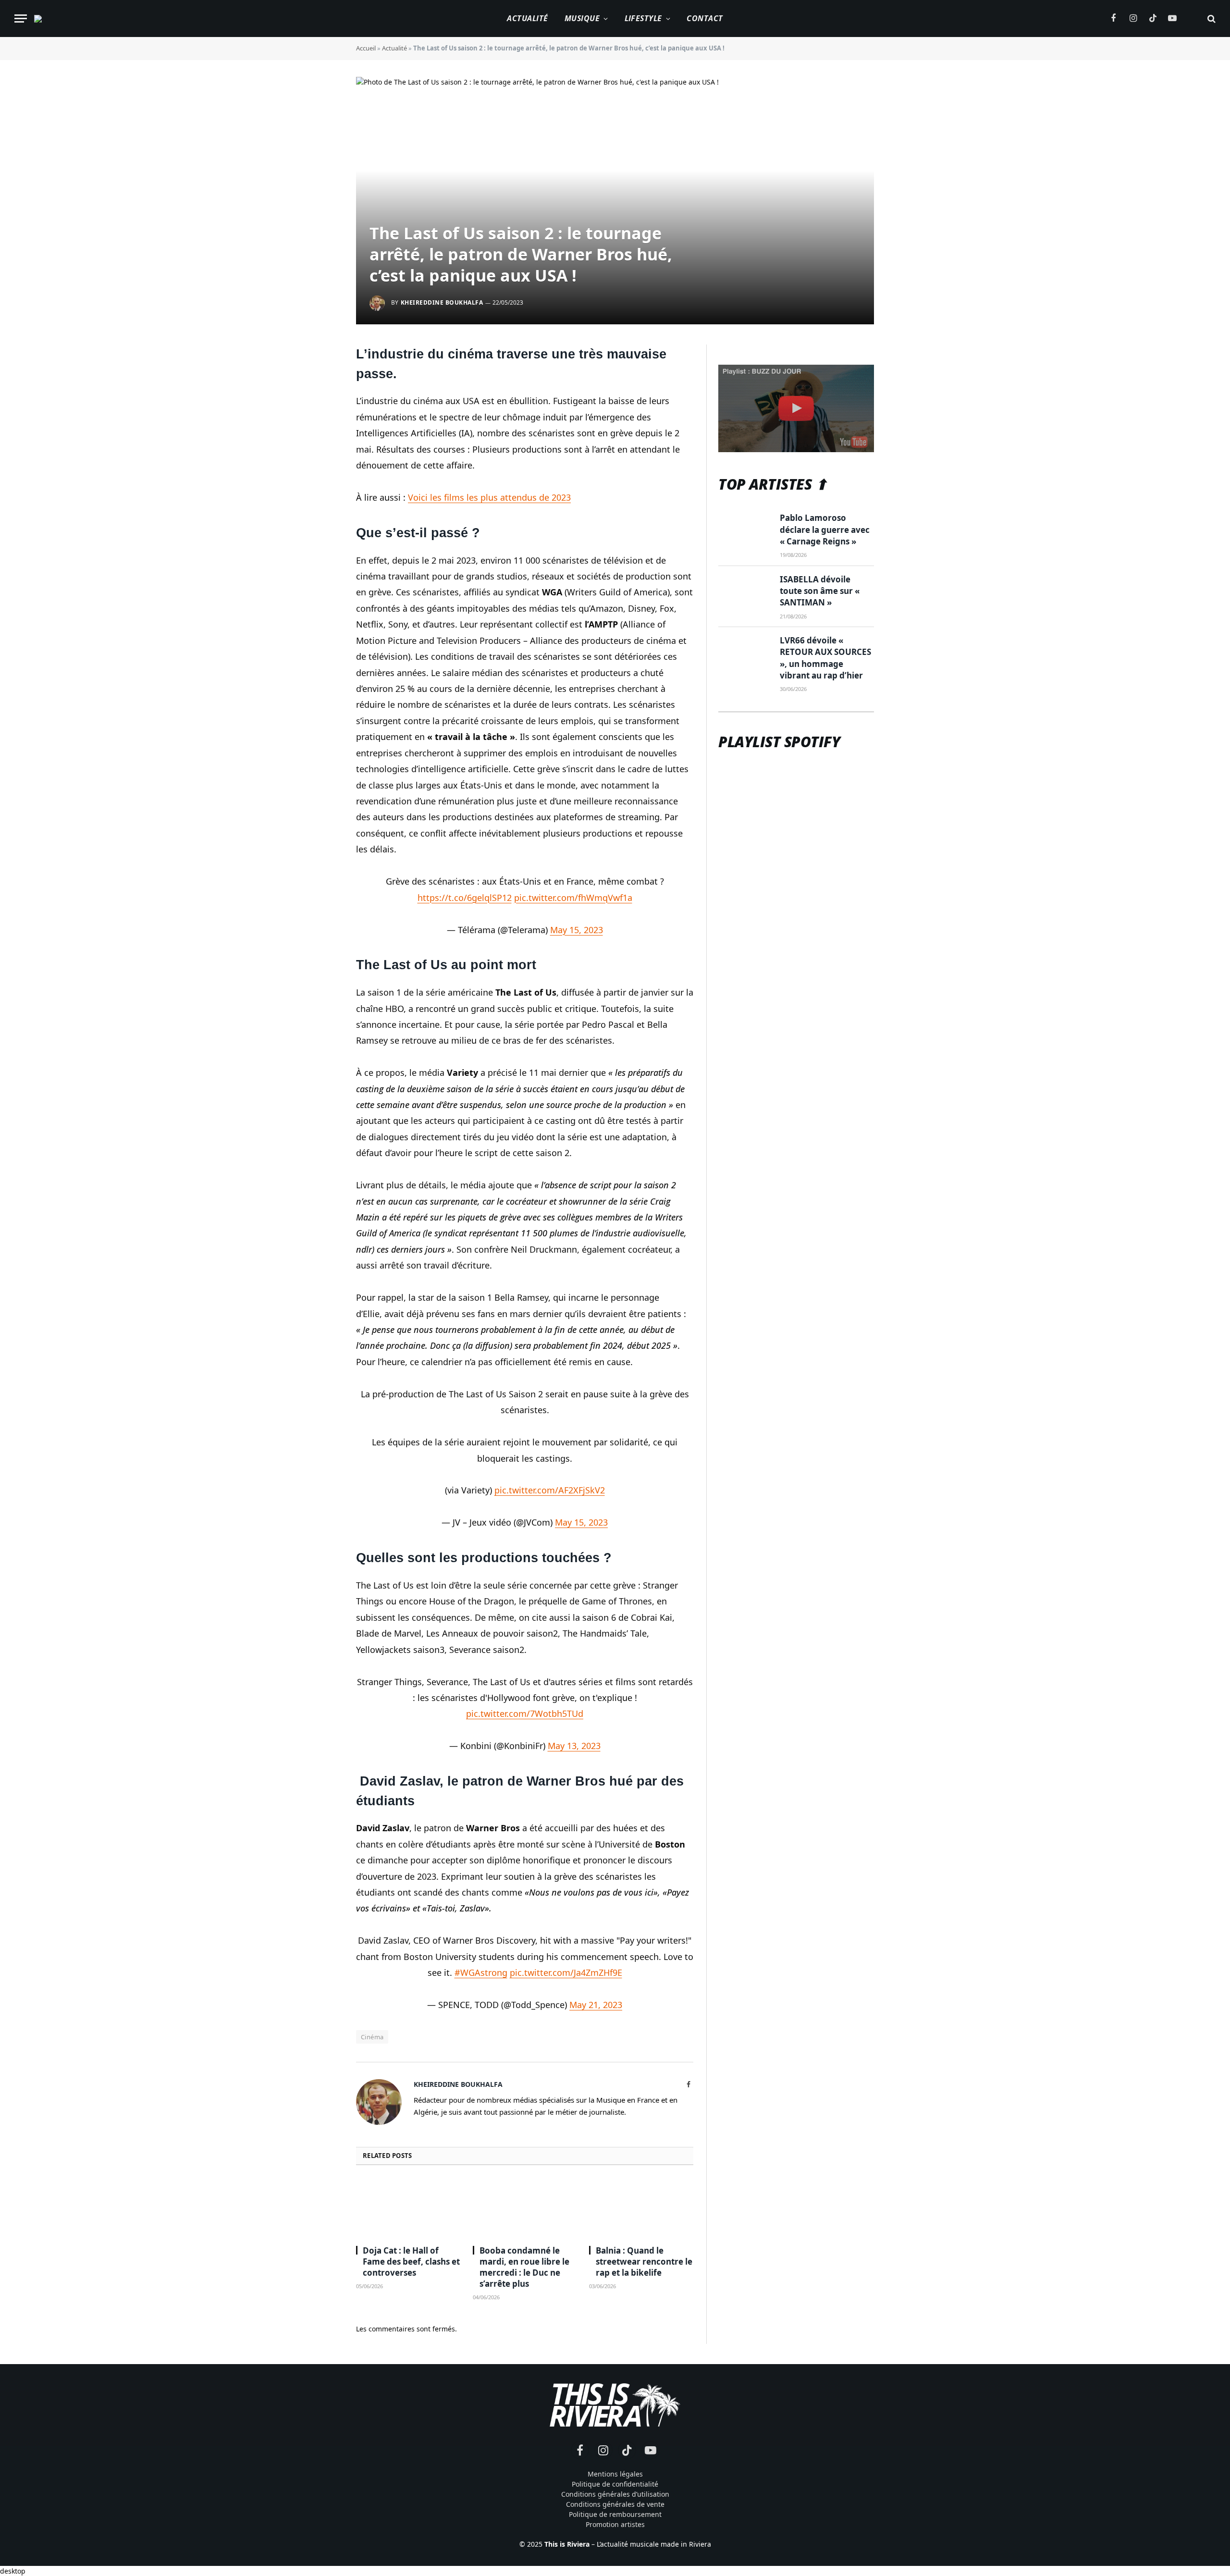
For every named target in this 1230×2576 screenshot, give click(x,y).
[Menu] (21, 18)
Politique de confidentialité (615, 2484)
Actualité (527, 18)
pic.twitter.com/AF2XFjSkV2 (550, 1490)
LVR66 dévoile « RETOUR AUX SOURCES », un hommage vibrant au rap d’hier (825, 658)
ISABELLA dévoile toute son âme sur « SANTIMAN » (820, 591)
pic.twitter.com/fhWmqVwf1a (573, 898)
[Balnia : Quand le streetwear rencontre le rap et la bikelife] (641, 2208)
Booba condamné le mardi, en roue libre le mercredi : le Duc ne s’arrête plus (524, 2267)
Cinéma (372, 2037)
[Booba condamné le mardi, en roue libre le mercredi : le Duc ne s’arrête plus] (525, 2208)
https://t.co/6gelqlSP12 (465, 898)
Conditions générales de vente (615, 2504)
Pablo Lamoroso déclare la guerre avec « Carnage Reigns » (825, 530)
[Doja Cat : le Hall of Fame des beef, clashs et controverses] (408, 2208)
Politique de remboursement (615, 2514)
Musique (582, 18)
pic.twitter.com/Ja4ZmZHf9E (566, 1972)
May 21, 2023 (596, 2005)
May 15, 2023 (577, 930)
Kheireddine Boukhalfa (442, 302)
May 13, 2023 (574, 1746)
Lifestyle (643, 18)
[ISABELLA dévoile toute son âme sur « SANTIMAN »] (745, 591)
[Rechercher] (1211, 18)
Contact (705, 18)
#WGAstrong (481, 1972)
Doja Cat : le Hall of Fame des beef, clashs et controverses (411, 2262)
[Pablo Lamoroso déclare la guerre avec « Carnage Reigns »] (745, 530)
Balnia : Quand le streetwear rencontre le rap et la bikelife (644, 2262)
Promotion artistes (615, 2524)
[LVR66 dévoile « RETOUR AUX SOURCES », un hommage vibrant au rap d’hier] (745, 652)
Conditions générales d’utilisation (615, 2494)
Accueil (366, 48)
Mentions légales (615, 2474)
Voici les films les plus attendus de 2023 (489, 497)
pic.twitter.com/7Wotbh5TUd (525, 1713)
